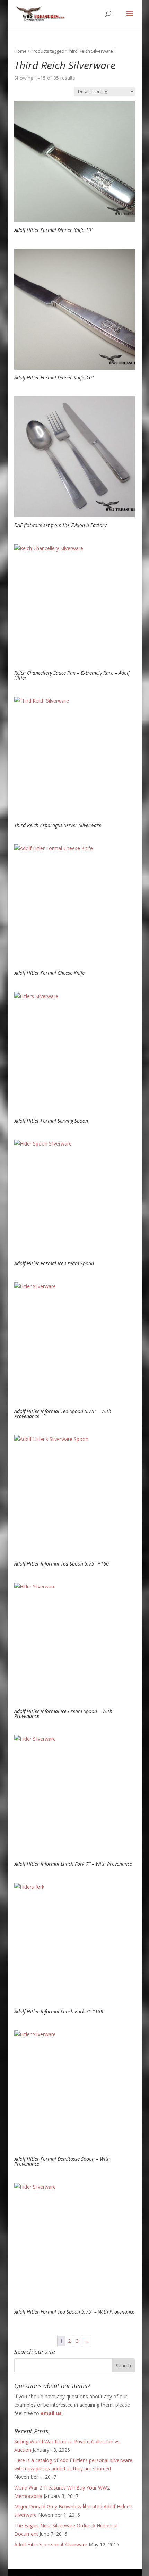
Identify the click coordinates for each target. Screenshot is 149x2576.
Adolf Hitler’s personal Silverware (51, 2545)
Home (20, 51)
